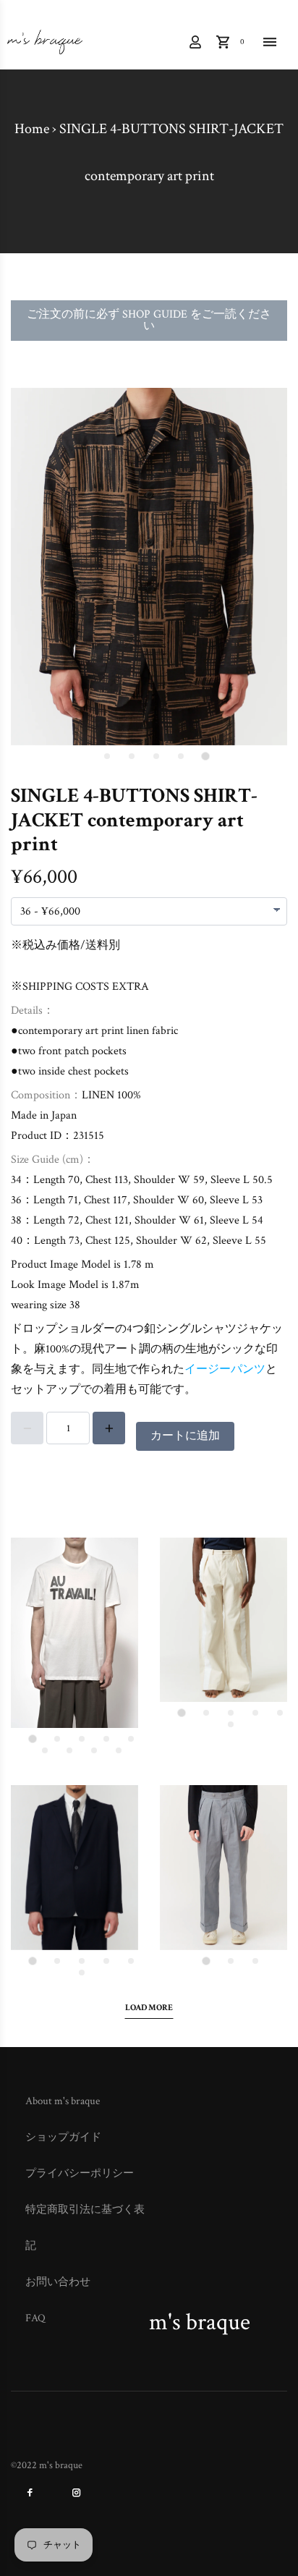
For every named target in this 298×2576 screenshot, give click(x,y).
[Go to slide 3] (156, 756)
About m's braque (63, 2101)
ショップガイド (63, 2137)
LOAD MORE (149, 2008)
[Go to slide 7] (69, 1750)
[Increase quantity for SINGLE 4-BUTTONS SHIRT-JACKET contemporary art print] (109, 1428)
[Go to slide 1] (205, 757)
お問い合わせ (58, 2282)
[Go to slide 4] (132, 756)
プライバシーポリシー (80, 2173)
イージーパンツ (225, 1369)
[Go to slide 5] (107, 756)
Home (32, 129)
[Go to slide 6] (45, 1750)
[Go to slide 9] (119, 1750)
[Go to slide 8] (94, 1750)
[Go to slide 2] (181, 756)
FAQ (35, 2318)
